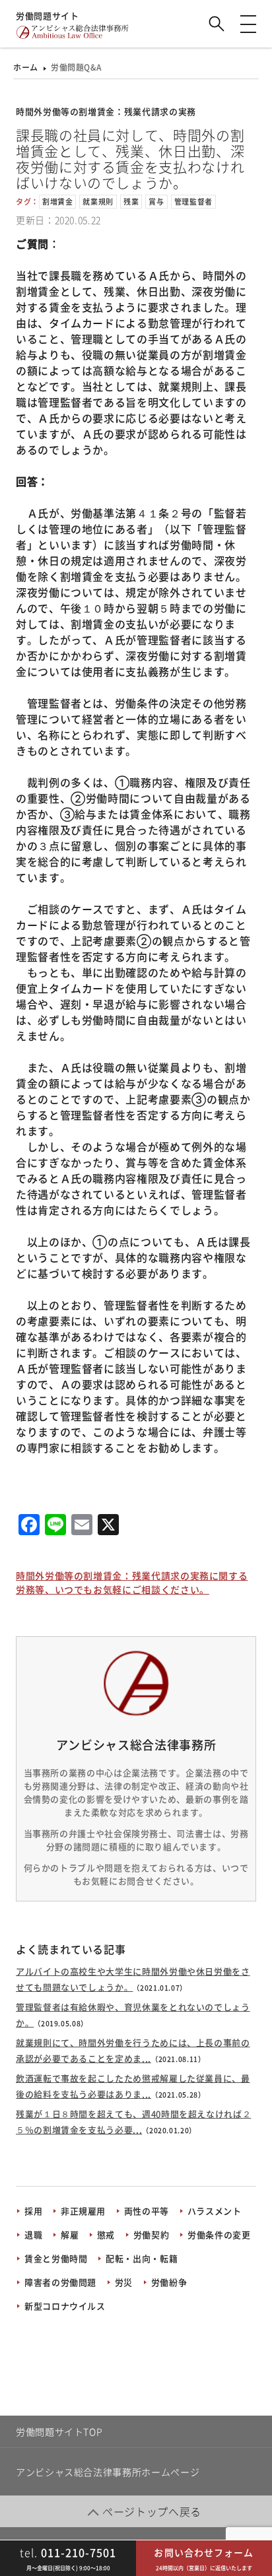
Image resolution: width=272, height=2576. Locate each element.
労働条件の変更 (219, 2234)
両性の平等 (147, 2211)
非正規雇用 (83, 2211)
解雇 (70, 2234)
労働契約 (152, 2234)
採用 (33, 2211)
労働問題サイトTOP (59, 2431)
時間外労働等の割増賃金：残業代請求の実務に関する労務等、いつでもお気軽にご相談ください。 (132, 1582)
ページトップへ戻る (152, 2511)
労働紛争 (169, 2282)
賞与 (156, 202)
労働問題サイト (47, 16)
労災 (124, 2282)
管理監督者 (193, 202)
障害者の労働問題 (60, 2282)
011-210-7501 (68, 2552)
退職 (33, 2234)
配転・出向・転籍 (142, 2258)
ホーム (26, 67)
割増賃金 (58, 202)
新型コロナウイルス (65, 2306)
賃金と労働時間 (56, 2258)
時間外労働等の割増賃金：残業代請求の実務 (106, 111)
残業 (131, 202)
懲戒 (106, 2234)
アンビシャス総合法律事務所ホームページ (108, 2472)
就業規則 (98, 202)
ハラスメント (215, 2211)
